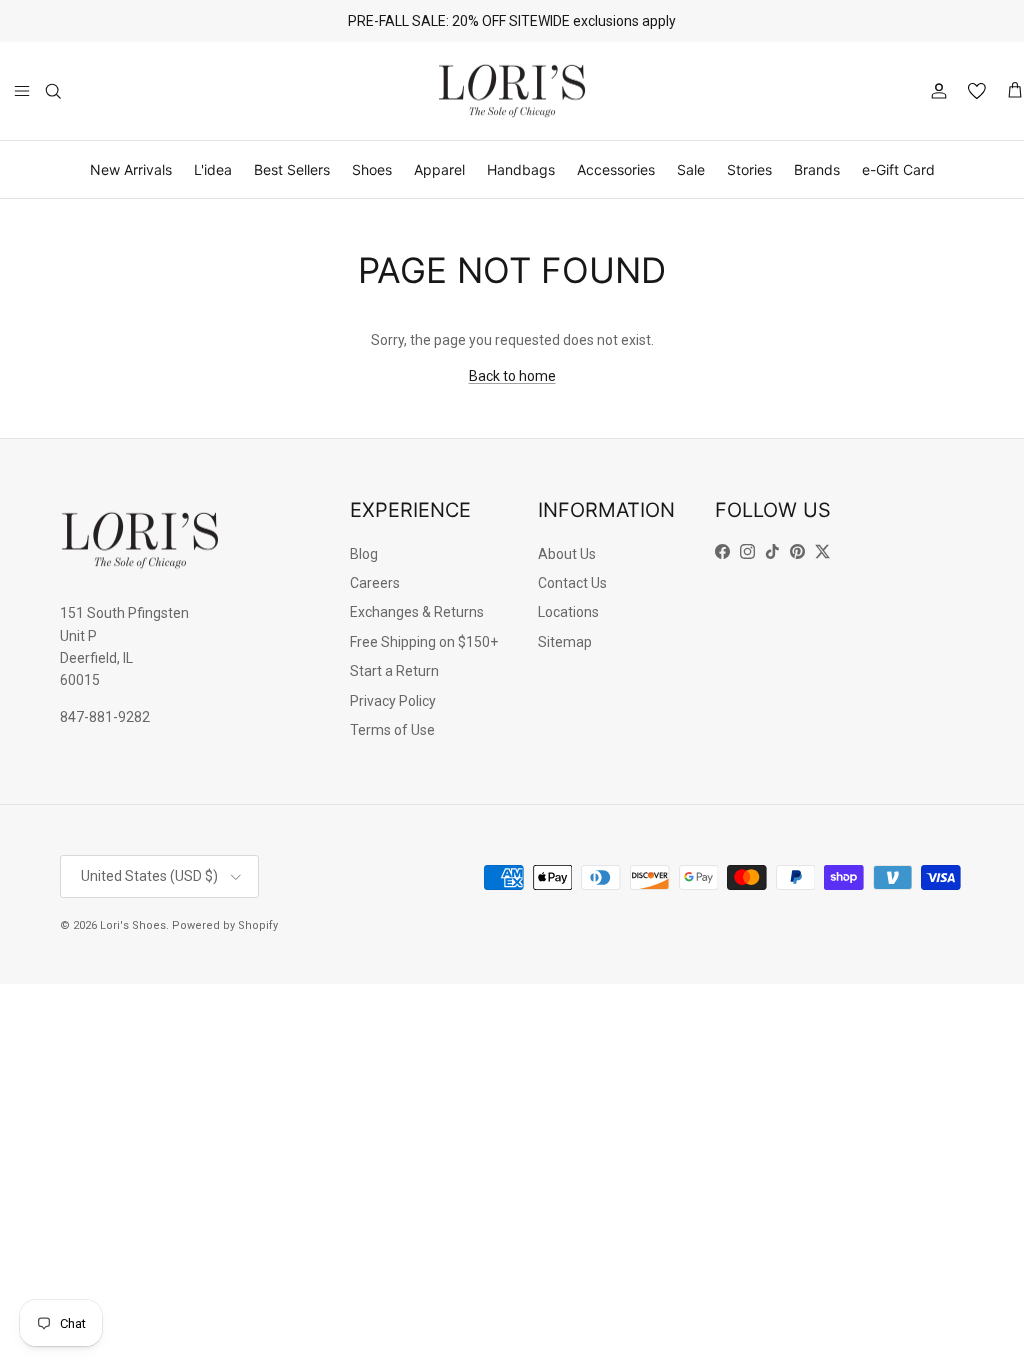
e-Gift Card (898, 169)
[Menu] (22, 91)
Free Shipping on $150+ (424, 642)
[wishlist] (977, 91)
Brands (817, 169)
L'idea (213, 169)
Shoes (372, 169)
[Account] (935, 91)
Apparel (439, 169)
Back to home (512, 376)
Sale (691, 169)
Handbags (521, 169)
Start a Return (394, 671)
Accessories (616, 169)
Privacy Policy (393, 701)
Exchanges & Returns (417, 612)
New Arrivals (131, 169)
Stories (749, 169)
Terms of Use (392, 730)
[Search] (53, 91)
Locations (568, 612)
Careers (375, 583)
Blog (364, 554)
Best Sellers (292, 169)
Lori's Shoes (133, 925)
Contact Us (572, 583)
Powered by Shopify (225, 925)
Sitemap (565, 642)
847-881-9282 (105, 717)
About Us (567, 554)
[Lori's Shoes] (512, 91)
